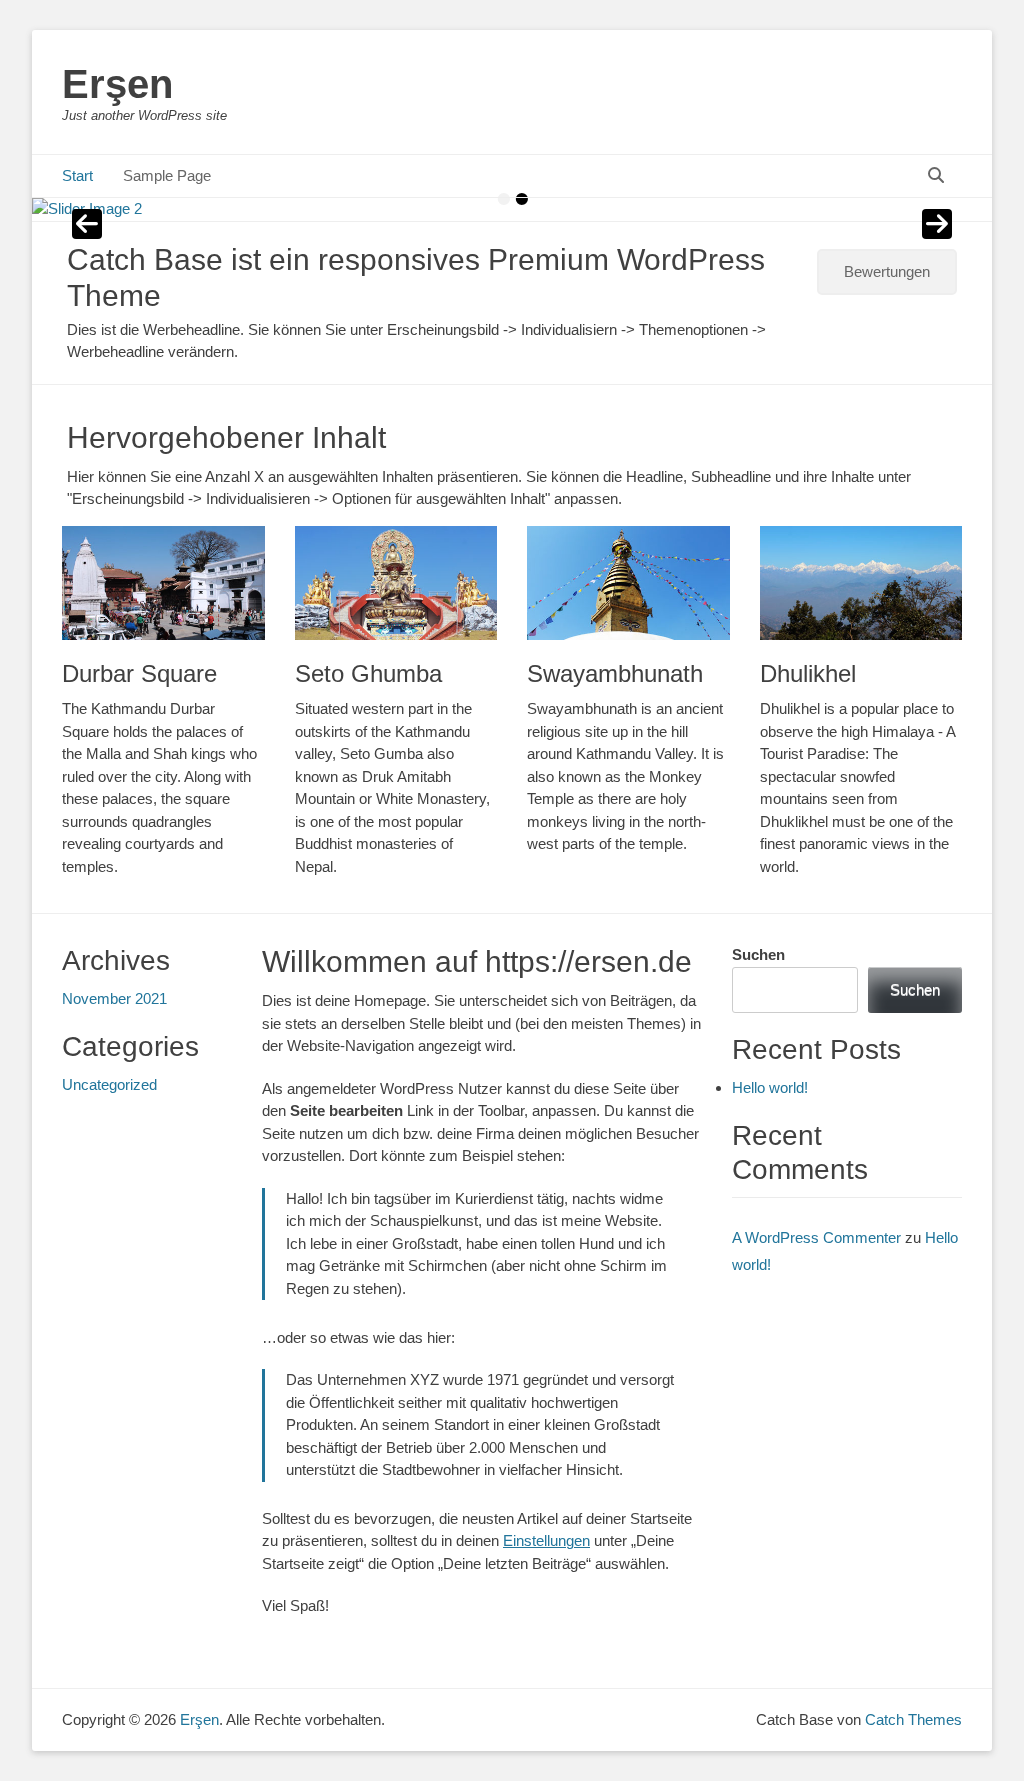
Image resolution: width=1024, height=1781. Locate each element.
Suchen (758, 954)
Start (77, 175)
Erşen (117, 84)
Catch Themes (913, 1719)
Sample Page (167, 175)
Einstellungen (546, 1540)
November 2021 (114, 998)
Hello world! (770, 1087)
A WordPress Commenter (816, 1237)
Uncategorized (109, 1084)
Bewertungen (887, 271)
